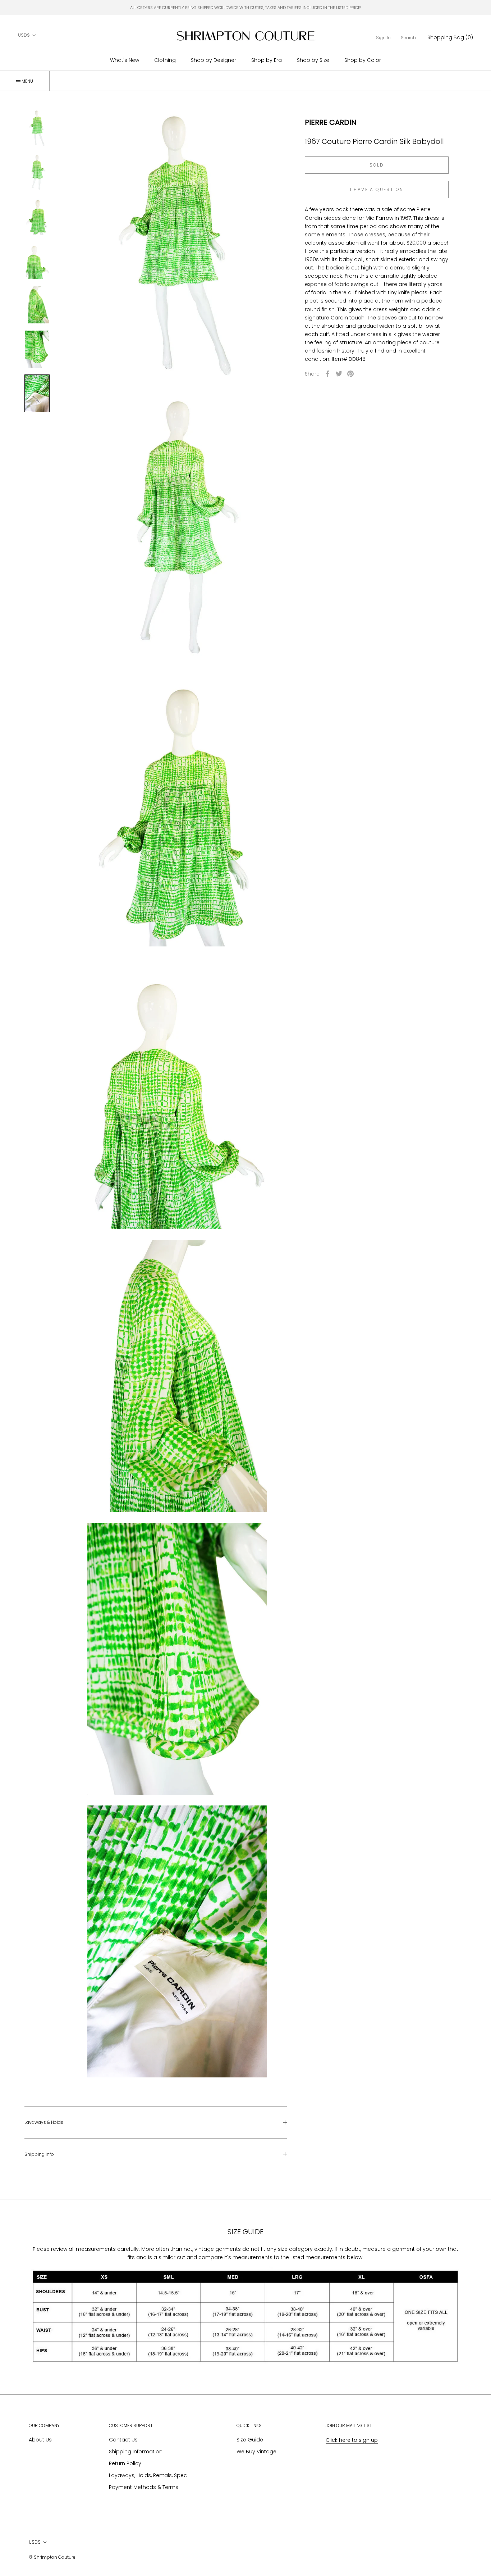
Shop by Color (363, 60)
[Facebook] (327, 374)
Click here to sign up (352, 2440)
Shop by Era (267, 60)
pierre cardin (331, 122)
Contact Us (123, 2440)
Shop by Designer (214, 60)
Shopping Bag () (450, 37)
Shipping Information (136, 2452)
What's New (125, 60)
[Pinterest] (350, 374)
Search (408, 38)
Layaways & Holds (44, 2122)
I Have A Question (377, 189)
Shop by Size (313, 60)
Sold (377, 165)
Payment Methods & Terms (144, 2487)
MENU (27, 81)
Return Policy (125, 2463)
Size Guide (250, 2440)
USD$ (24, 35)
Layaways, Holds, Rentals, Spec (148, 2475)
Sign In (383, 38)
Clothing (165, 60)
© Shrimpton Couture (52, 2557)
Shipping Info (39, 2154)
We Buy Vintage (256, 2452)
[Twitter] (339, 374)
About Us (40, 2440)
